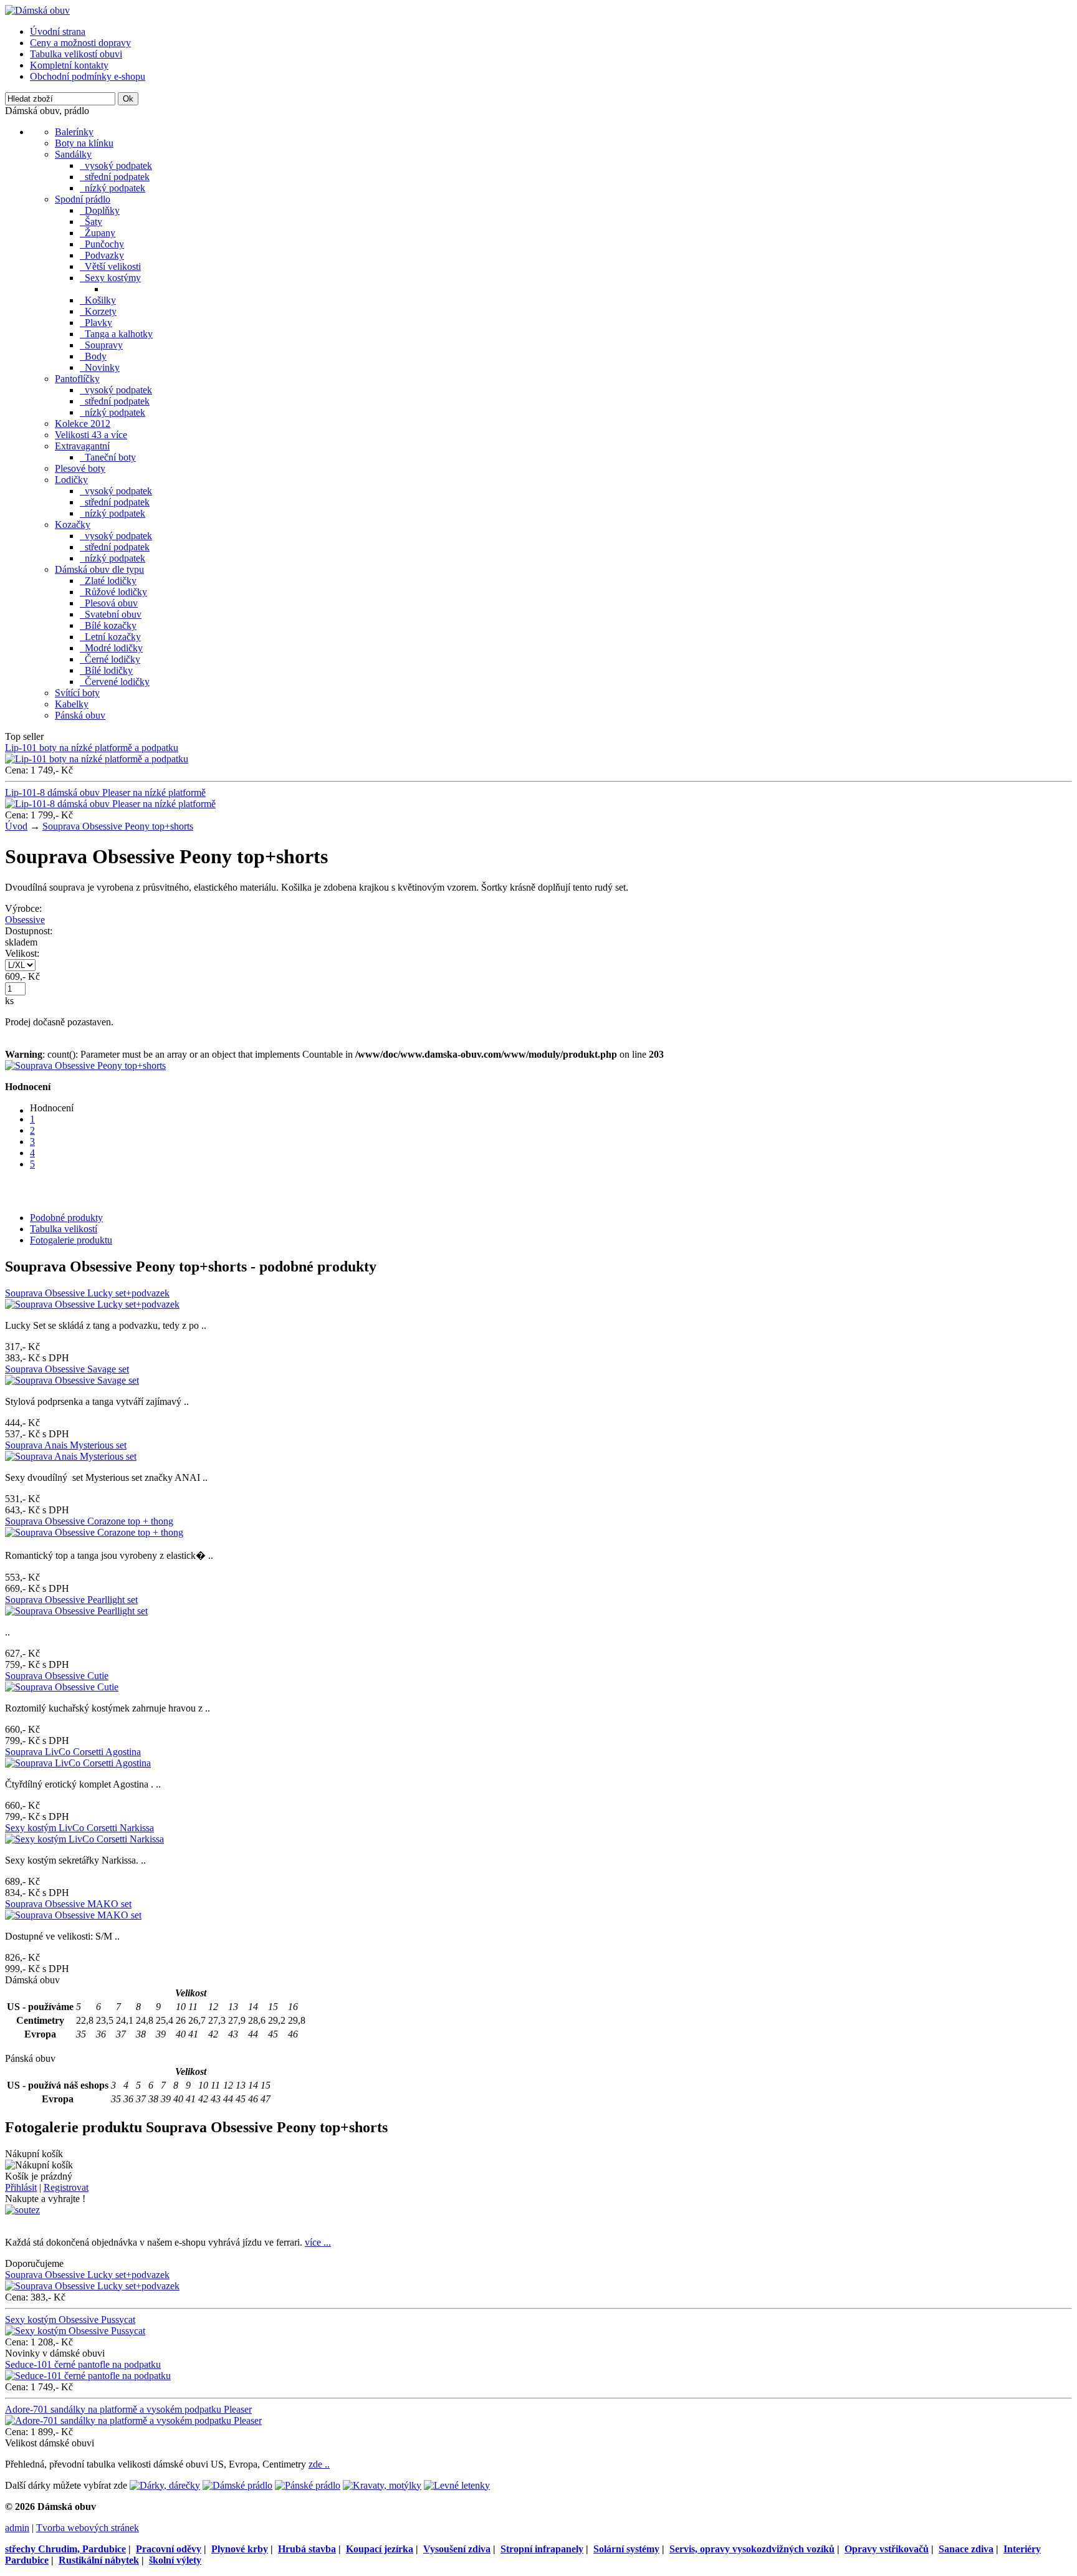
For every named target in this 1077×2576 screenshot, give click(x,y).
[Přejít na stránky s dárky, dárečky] (165, 2485)
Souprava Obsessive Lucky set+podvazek (87, 1293)
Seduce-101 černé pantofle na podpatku (83, 2364)
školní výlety (175, 2560)
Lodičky (71, 480)
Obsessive (25, 920)
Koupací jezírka (380, 2549)
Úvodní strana (58, 31)
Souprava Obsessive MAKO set (68, 1904)
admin (17, 2528)
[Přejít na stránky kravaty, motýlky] (382, 2485)
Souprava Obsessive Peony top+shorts (118, 826)
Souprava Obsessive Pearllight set (71, 1600)
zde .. (319, 2464)
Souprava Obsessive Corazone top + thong (89, 1521)
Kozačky (73, 524)
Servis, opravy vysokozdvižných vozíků (752, 2549)
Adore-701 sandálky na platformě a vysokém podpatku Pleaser (128, 2409)
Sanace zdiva (966, 2549)
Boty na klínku (84, 143)
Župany (98, 233)
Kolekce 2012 (83, 424)
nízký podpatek (112, 188)
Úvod (16, 826)
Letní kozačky (110, 637)
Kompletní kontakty (69, 65)
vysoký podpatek (116, 165)
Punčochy (102, 244)
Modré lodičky (111, 648)
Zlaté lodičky (108, 581)
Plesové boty (80, 468)
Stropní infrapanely (542, 2549)
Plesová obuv (109, 603)
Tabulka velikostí (64, 1229)
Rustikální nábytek (99, 2560)
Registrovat (66, 2187)
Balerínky (74, 132)
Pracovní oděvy (169, 2549)
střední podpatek (115, 177)
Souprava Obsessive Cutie (57, 1676)
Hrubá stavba (307, 2549)
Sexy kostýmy (110, 278)
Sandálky (73, 154)
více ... (318, 2242)
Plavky (96, 323)
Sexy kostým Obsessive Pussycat (70, 2320)
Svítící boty (77, 693)
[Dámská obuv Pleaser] (37, 10)
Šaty (91, 222)
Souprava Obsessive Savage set (67, 1369)
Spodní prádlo (83, 199)
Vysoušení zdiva (457, 2549)
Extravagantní (82, 446)
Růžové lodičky (113, 592)
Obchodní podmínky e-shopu (88, 76)
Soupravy (101, 345)
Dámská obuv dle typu (99, 569)
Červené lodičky (115, 682)
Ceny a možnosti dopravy (80, 43)
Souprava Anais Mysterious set (66, 1445)
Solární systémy (626, 2549)
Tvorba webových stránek (88, 2528)
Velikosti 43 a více (91, 435)
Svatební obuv (111, 614)
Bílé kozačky (108, 625)
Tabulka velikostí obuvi (76, 54)
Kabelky (72, 704)
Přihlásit (21, 2187)
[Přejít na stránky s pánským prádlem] (308, 2485)
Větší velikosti (110, 266)
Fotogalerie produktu (71, 1240)
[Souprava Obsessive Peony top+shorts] (85, 1065)
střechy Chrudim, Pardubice (65, 2549)
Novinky (100, 367)
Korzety (98, 311)
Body (93, 356)
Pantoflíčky (77, 379)
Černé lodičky (110, 659)
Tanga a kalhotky (116, 334)
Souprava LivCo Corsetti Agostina (73, 1752)
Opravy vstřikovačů (887, 2549)
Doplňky (100, 210)
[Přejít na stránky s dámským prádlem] (237, 2485)
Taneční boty (108, 457)
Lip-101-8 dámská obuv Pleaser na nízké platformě (105, 792)
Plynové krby (240, 2549)
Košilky (98, 300)
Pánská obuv (80, 715)
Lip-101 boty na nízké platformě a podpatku (92, 748)
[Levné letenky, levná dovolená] (457, 2485)
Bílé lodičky (106, 670)
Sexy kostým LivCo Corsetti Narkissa (79, 1828)
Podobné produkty (66, 1218)
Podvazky (102, 255)
